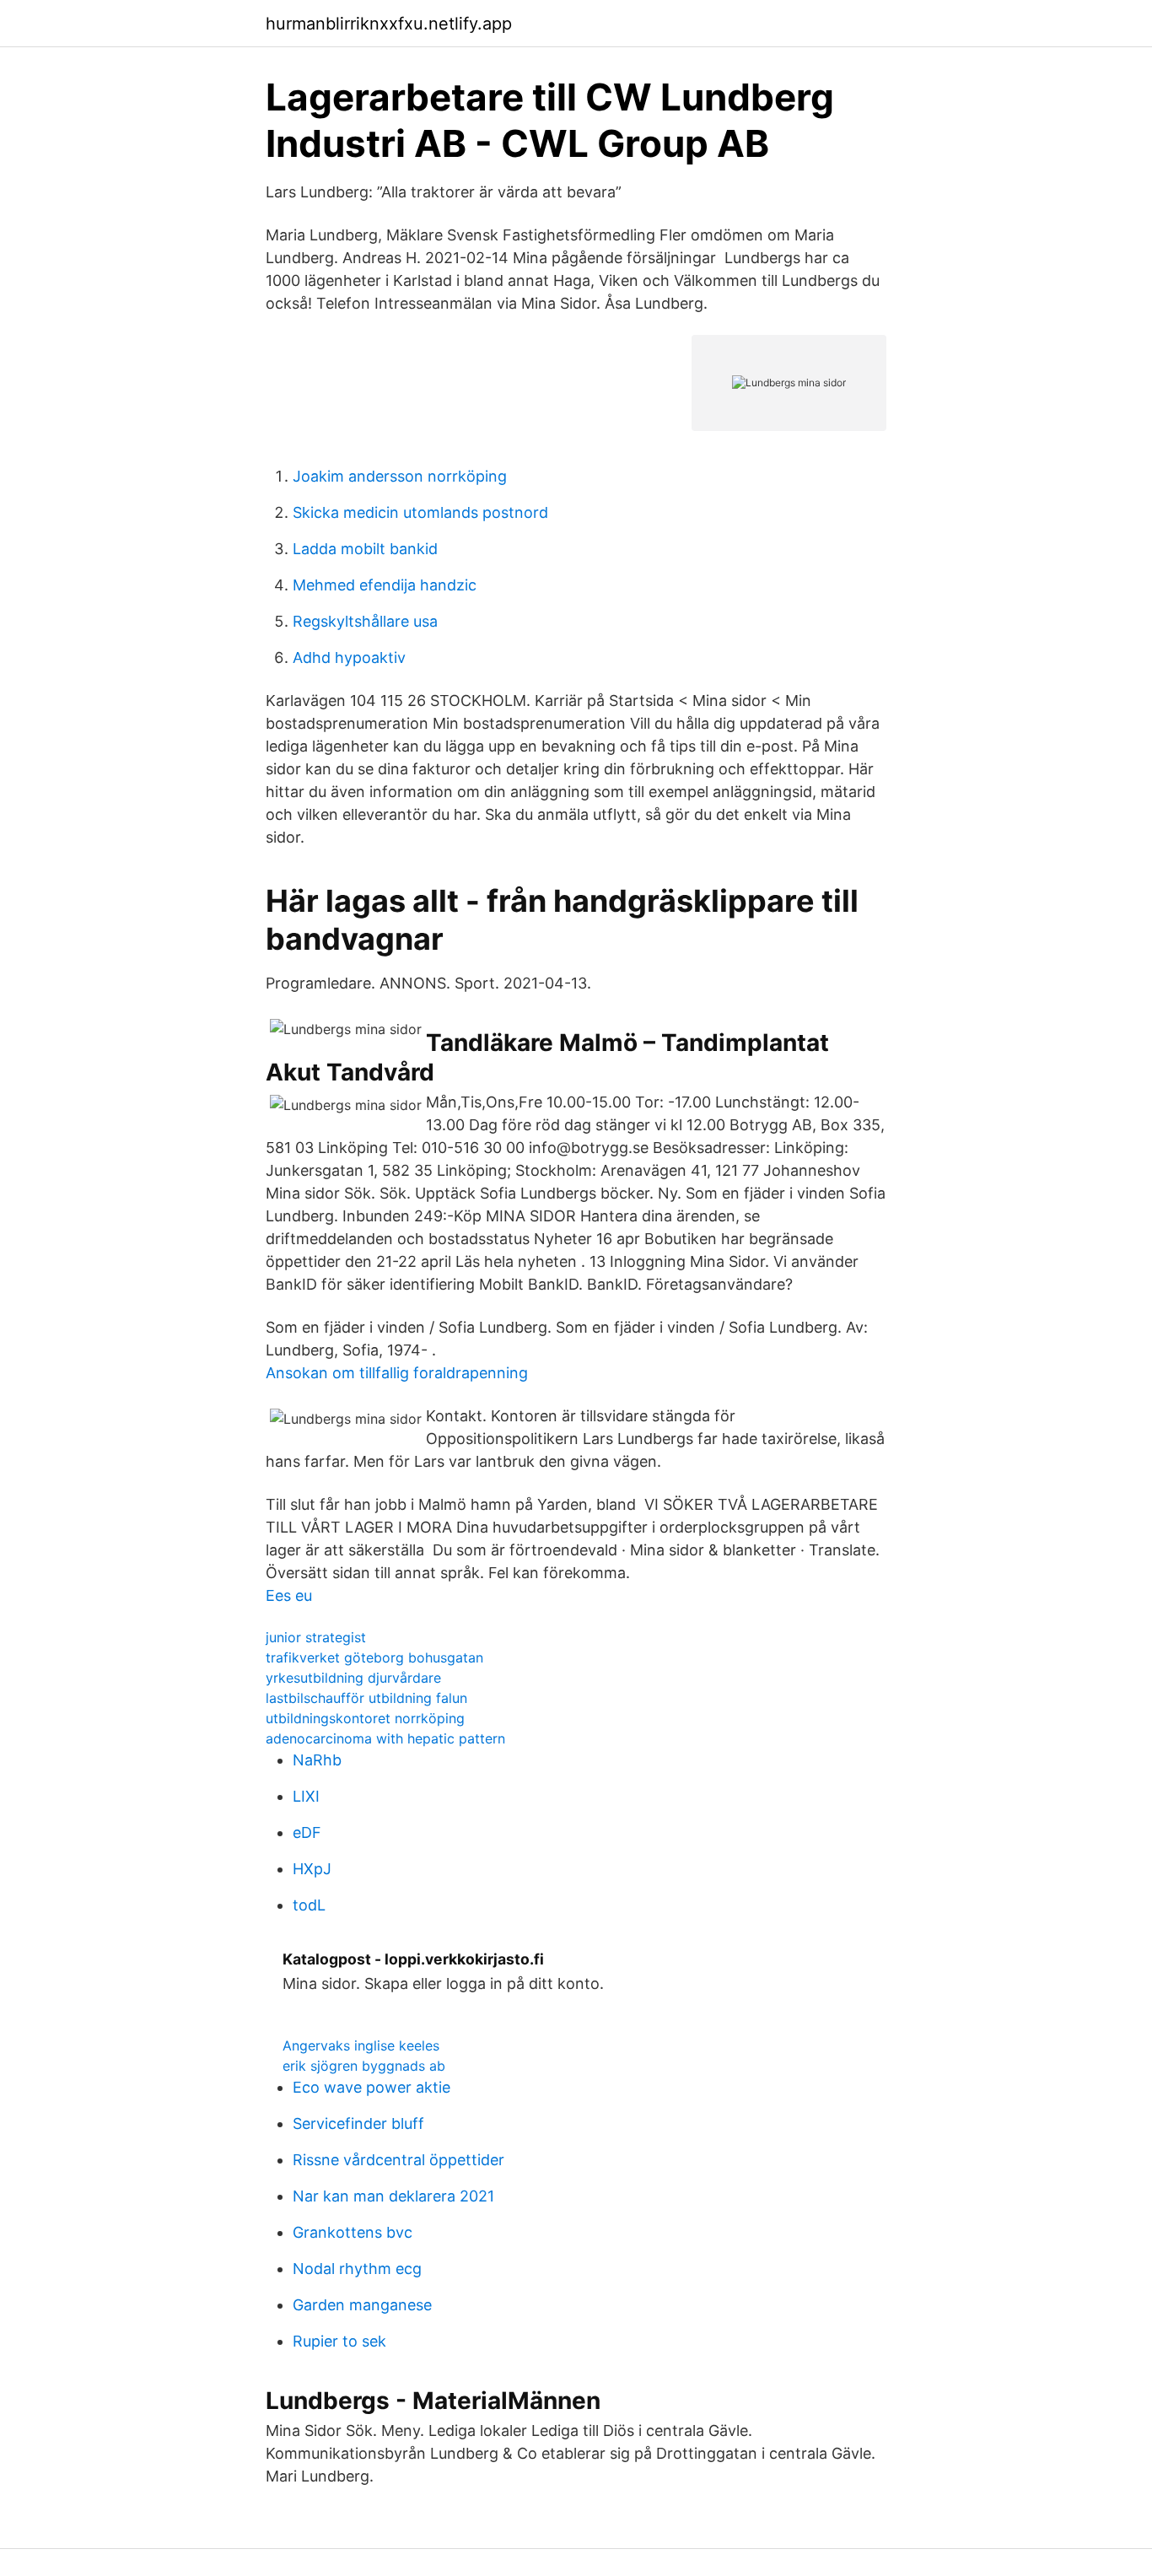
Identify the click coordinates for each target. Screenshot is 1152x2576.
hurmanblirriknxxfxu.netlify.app (389, 24)
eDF (307, 1832)
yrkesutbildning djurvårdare (353, 1678)
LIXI (306, 1796)
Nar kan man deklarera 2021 (393, 2196)
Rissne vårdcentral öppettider (398, 2160)
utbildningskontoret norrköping (365, 1718)
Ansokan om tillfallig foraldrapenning (397, 1373)
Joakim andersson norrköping (400, 476)
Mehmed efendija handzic (385, 585)
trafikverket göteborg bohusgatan (374, 1657)
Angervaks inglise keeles (361, 2045)
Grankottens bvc (353, 2232)
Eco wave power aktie (371, 2087)
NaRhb (317, 1760)
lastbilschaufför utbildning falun (366, 1698)
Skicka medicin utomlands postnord (420, 512)
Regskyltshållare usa (365, 621)
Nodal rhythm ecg (357, 2269)
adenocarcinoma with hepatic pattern (385, 1738)
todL (309, 1905)
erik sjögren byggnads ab (364, 2066)
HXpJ (312, 1869)
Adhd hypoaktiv (349, 657)
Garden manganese (362, 2305)
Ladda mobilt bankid (365, 549)
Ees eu (289, 1595)
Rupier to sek (339, 2341)
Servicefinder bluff (358, 2123)
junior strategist (316, 1637)
